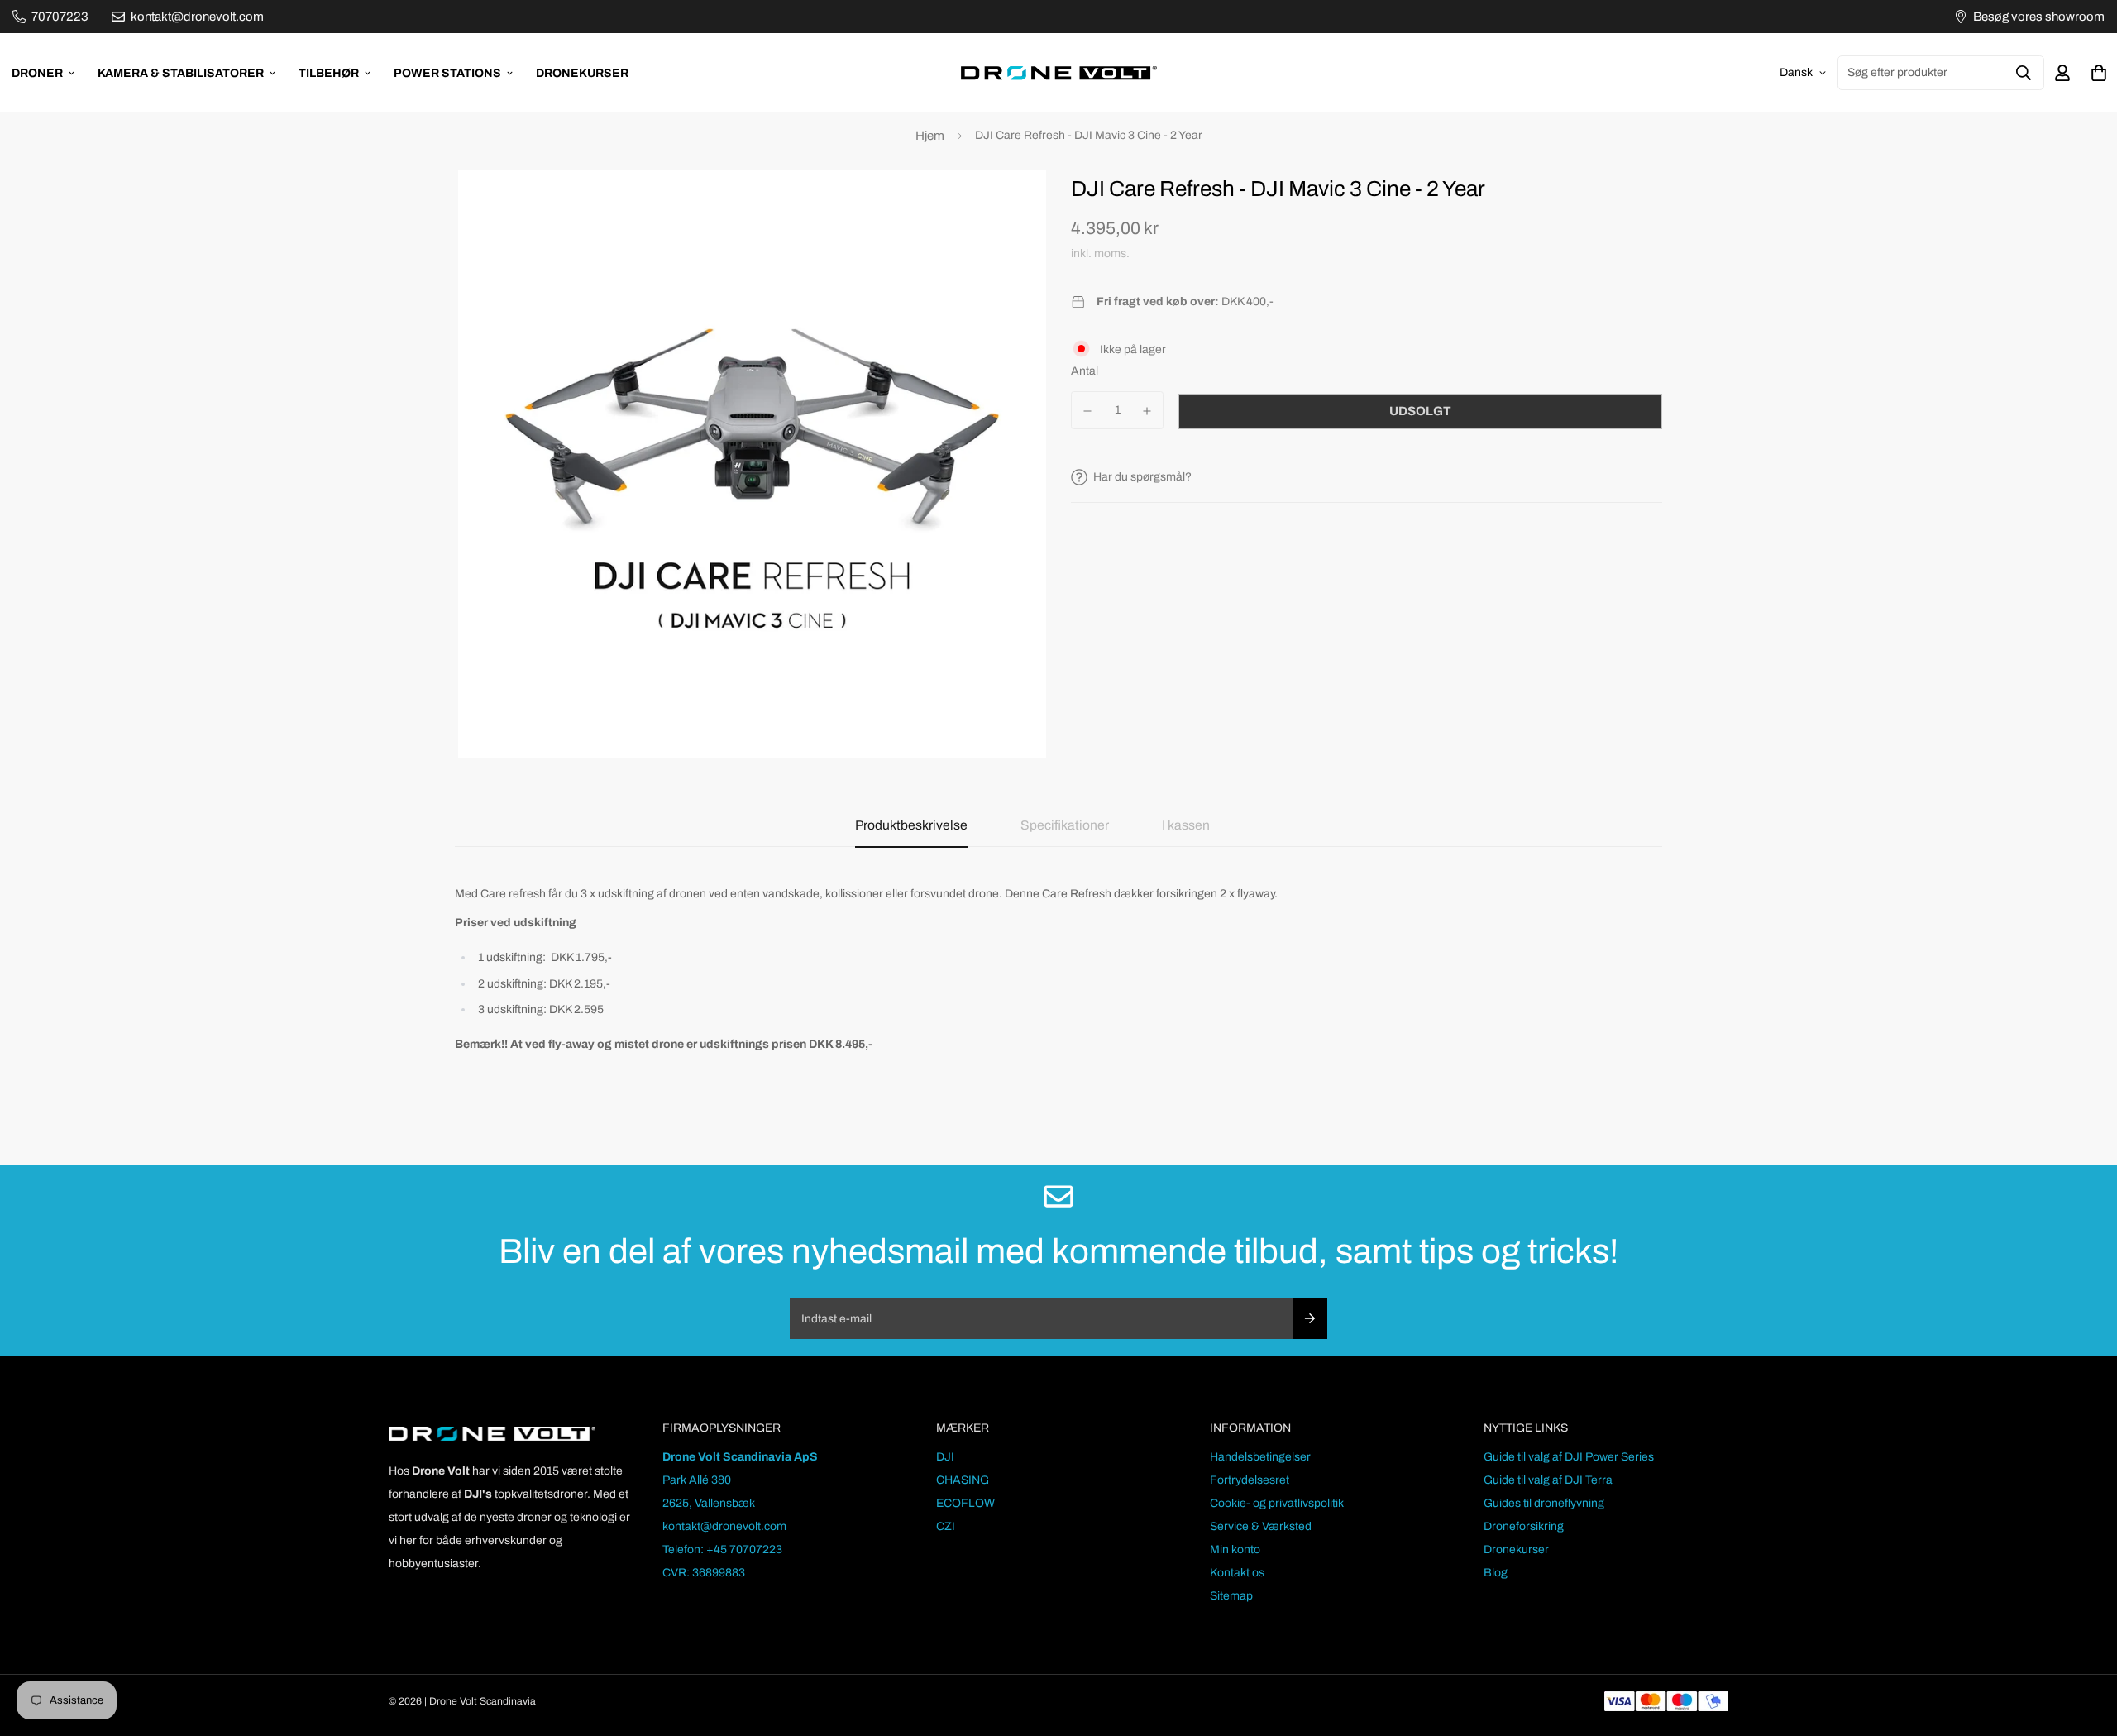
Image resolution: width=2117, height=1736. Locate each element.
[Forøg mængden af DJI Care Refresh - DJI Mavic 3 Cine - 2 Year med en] (1148, 411)
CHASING (963, 1480)
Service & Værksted (1261, 1526)
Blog (1496, 1573)
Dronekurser (582, 73)
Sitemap (1231, 1596)
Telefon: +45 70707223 (722, 1549)
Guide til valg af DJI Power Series (1569, 1457)
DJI (945, 1457)
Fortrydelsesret (1250, 1480)
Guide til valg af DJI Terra (1548, 1480)
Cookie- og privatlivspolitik (1277, 1503)
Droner (37, 73)
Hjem (930, 136)
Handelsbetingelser (1260, 1457)
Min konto (1235, 1549)
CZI (946, 1526)
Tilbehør (329, 73)
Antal (1085, 371)
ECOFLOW (965, 1503)
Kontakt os (1237, 1573)
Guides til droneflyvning (1544, 1503)
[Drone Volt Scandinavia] (1058, 73)
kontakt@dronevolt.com (724, 1526)
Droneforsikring (1524, 1526)
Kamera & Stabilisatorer (181, 73)
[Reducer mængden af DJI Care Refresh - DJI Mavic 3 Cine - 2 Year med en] (1087, 411)
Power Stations (447, 73)
